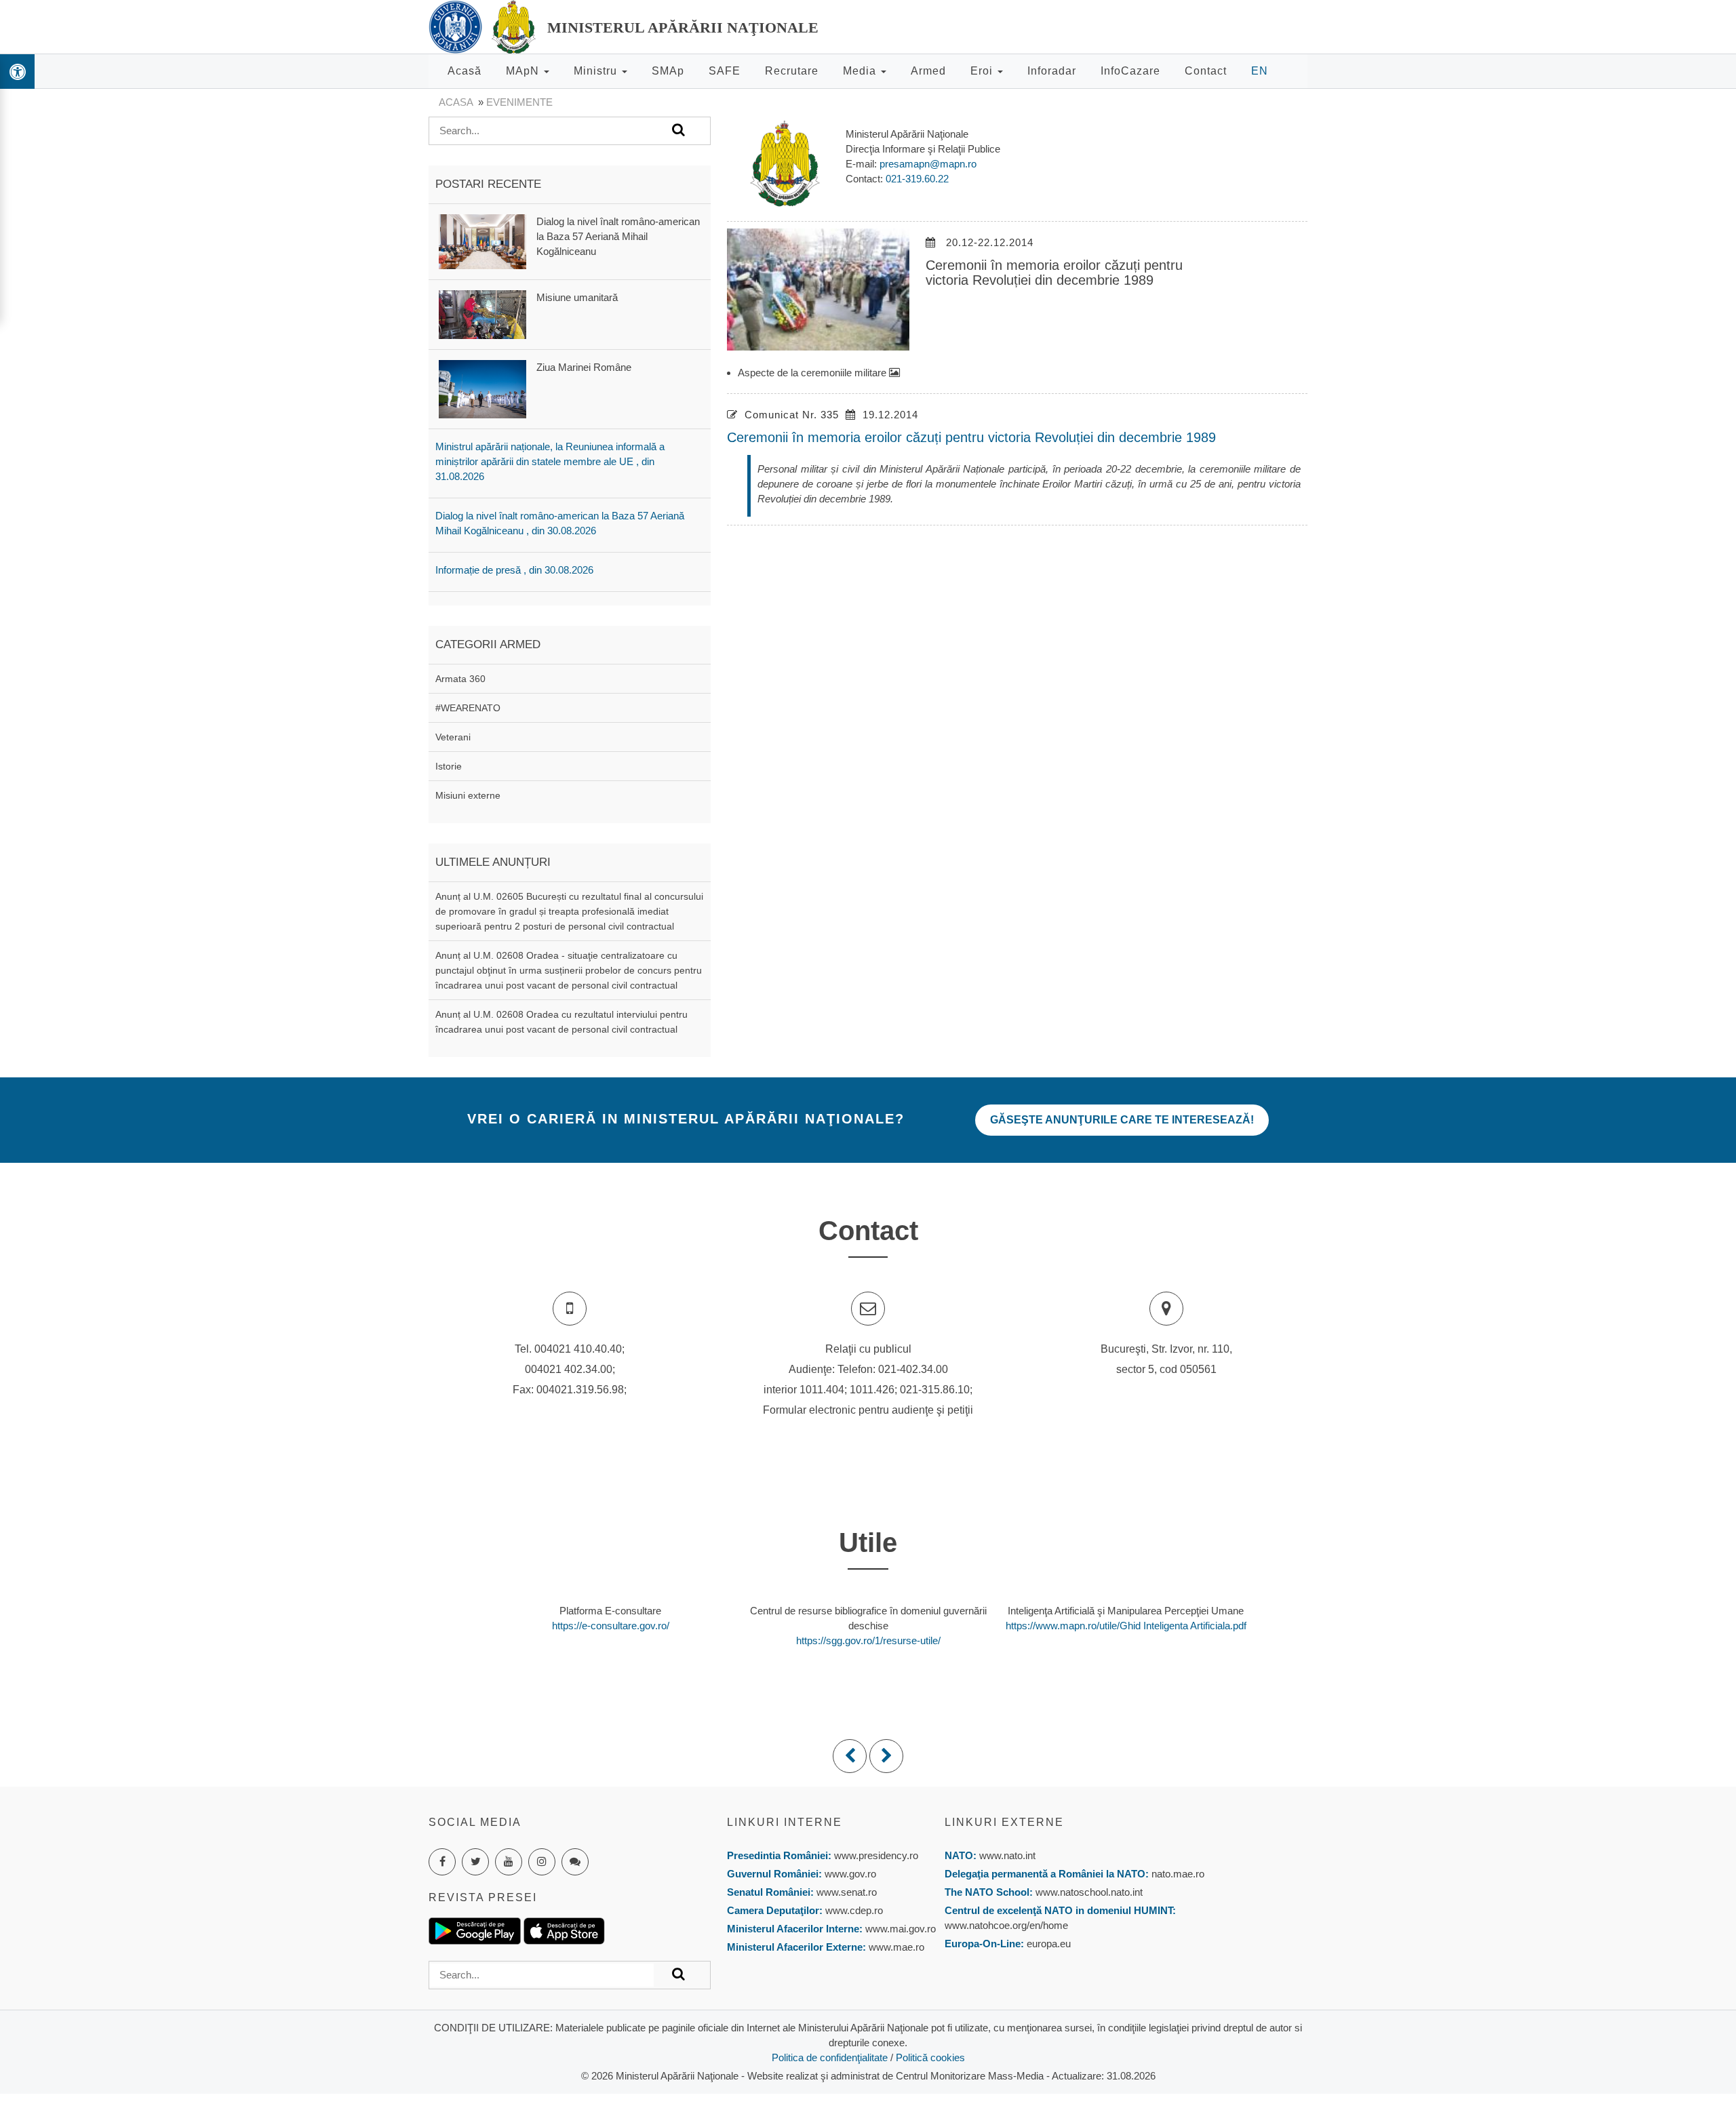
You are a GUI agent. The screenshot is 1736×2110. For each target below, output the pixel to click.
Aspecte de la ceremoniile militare (813, 373)
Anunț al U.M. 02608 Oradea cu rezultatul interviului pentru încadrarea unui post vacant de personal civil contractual (561, 1022)
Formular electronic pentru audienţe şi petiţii (868, 1410)
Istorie (449, 766)
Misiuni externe (468, 795)
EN (1260, 71)
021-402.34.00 (913, 1369)
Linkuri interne (785, 1822)
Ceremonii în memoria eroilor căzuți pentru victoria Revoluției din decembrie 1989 (971, 437)
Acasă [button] (465, 71)
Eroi (983, 71)
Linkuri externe (1004, 1822)
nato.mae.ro (1178, 1874)
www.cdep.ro (853, 1910)
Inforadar (1052, 71)
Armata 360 (460, 679)
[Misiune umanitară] (482, 314)
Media (861, 71)
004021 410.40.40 (578, 1349)
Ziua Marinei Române (584, 367)
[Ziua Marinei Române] (482, 388)
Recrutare (792, 71)
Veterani (453, 737)
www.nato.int (1007, 1855)
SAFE (725, 71)
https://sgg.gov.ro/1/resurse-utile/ (868, 1640)
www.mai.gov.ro (899, 1929)
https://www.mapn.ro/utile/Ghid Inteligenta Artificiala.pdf (1126, 1626)
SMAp (668, 71)
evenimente (519, 102)
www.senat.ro (845, 1892)
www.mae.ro (895, 1947)
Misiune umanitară (577, 297)
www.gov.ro (850, 1874)
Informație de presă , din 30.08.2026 (514, 570)
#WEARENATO (468, 708)
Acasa (456, 102)
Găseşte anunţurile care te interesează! (1122, 1120)
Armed (928, 71)
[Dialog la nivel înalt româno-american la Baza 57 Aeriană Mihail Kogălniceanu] (482, 240)
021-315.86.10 (935, 1390)
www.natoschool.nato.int (1089, 1892)
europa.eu (1049, 1944)
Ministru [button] (597, 71)
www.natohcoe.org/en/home (1006, 1925)
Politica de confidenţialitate (830, 2057)
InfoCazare (1130, 71)
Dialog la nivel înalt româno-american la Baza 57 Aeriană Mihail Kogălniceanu (618, 236)
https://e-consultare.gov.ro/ (611, 1626)
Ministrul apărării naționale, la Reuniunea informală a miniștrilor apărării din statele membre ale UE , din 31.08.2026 (550, 461)
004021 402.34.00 (569, 1369)
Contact (1206, 71)
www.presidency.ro (876, 1855)
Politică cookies (930, 2057)
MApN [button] (524, 71)
